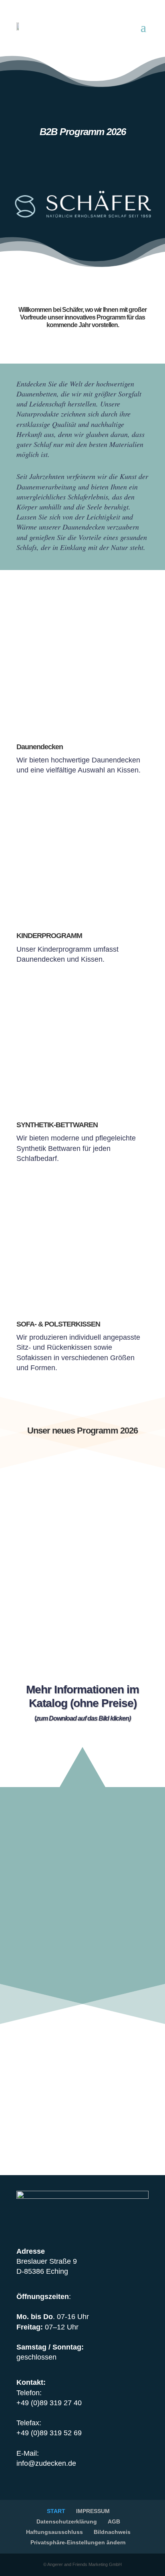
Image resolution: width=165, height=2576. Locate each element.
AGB (114, 2521)
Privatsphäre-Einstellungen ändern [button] (78, 2542)
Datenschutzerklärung (67, 2521)
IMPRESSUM (93, 2511)
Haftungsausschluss (54, 2532)
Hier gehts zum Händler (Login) (82, 2045)
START (56, 2511)
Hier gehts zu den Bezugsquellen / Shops (82, 2090)
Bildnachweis (112, 2532)
